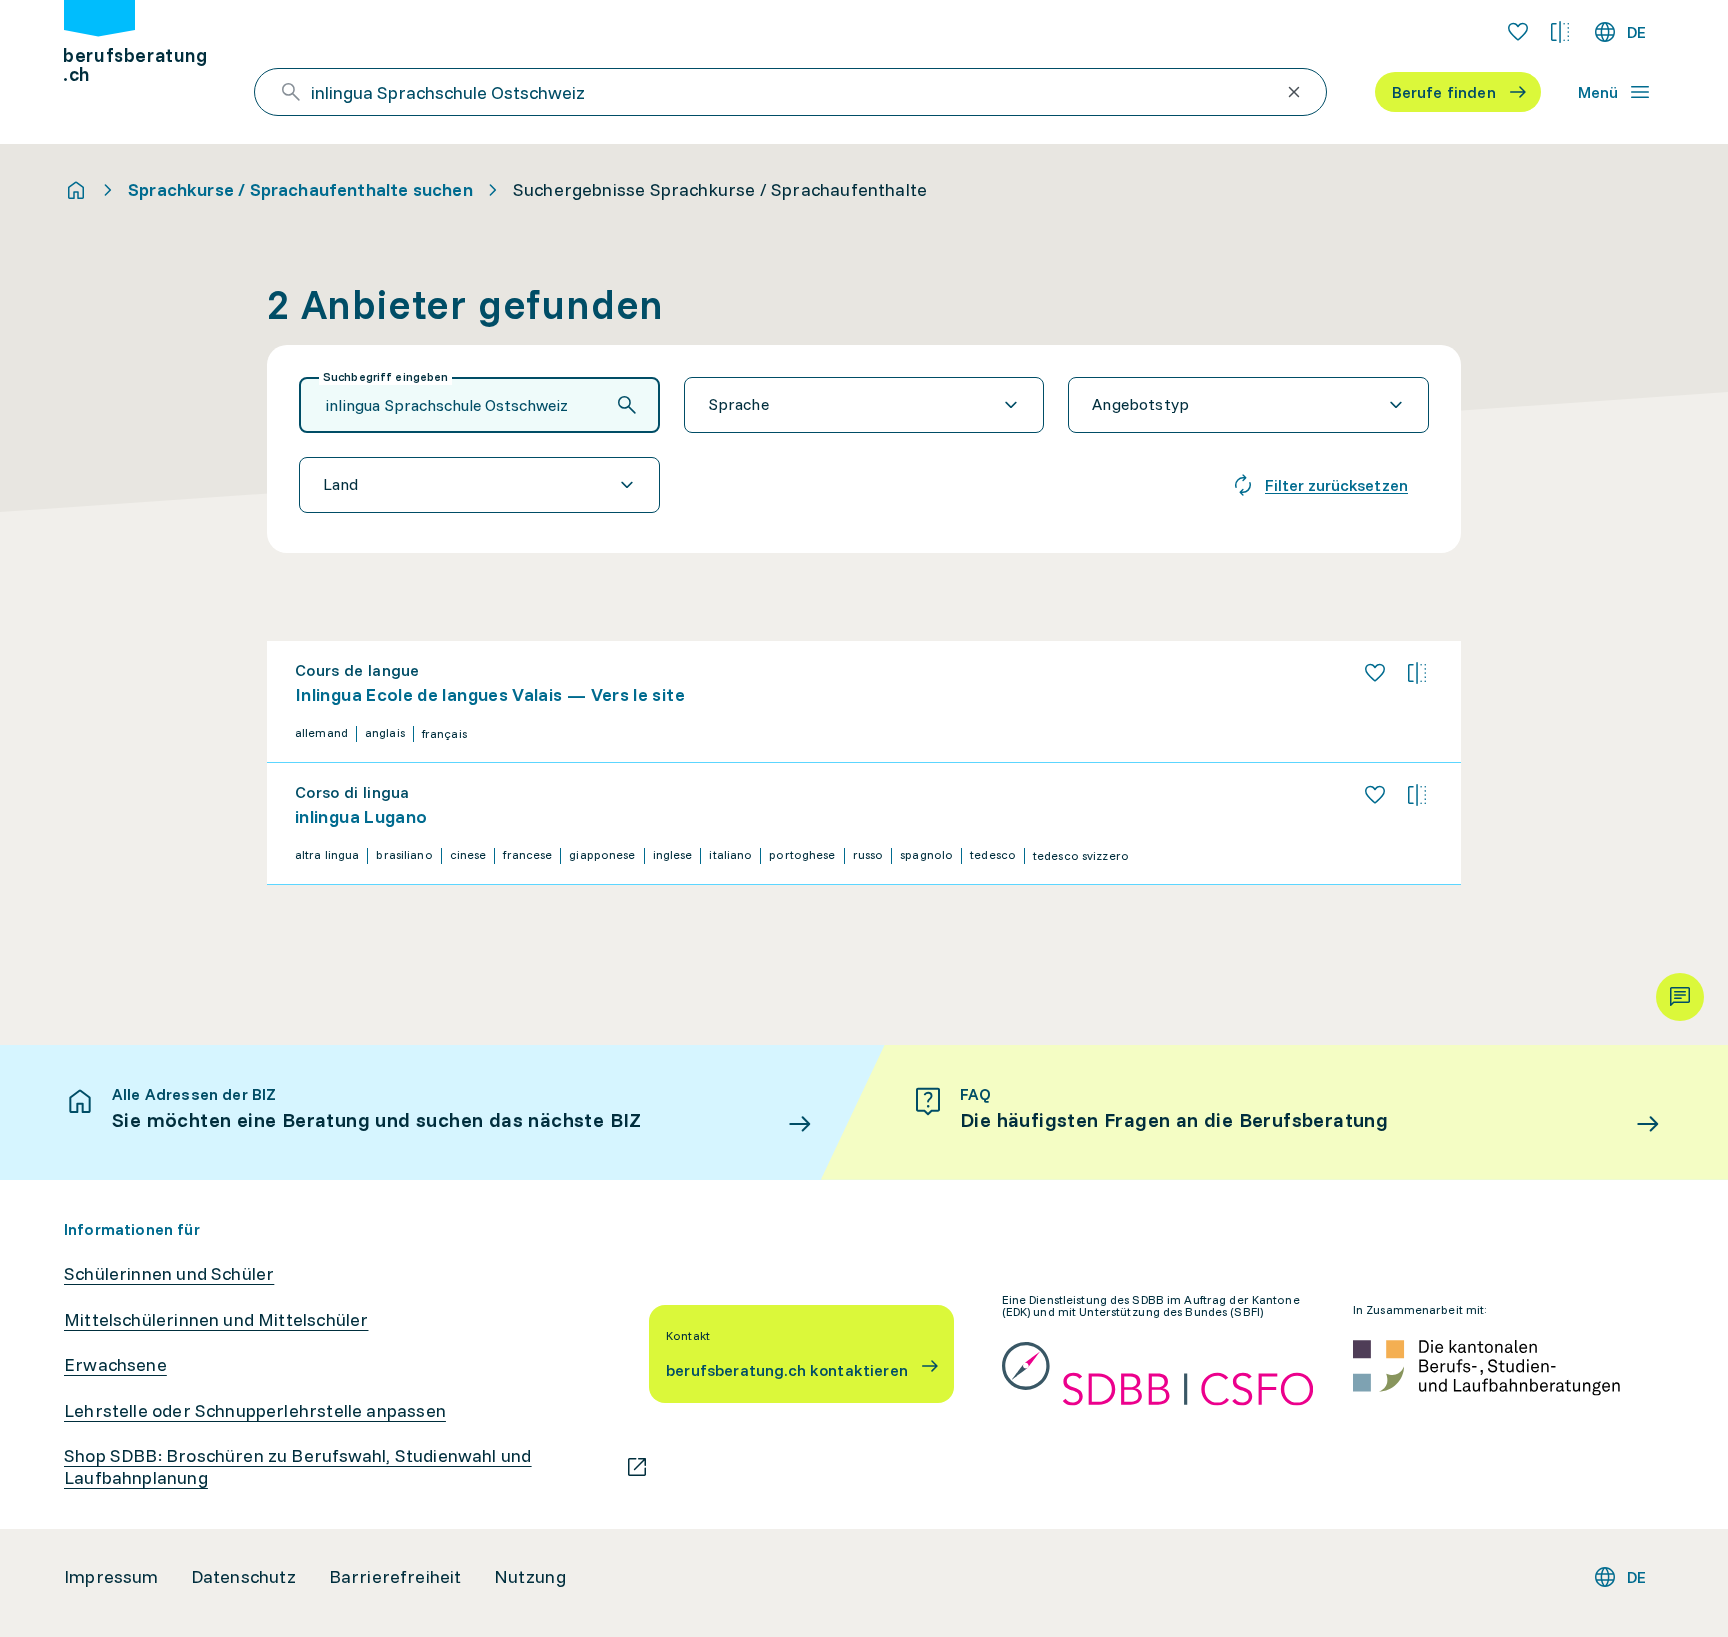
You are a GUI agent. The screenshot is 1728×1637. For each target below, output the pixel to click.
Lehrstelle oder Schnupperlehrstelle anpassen (255, 1411)
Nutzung (530, 1577)
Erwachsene (115, 1365)
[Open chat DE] (1680, 997)
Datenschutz (244, 1577)
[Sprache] (864, 405)
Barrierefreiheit (395, 1577)
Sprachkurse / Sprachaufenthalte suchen (300, 190)
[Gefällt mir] (1375, 673)
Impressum (111, 1577)
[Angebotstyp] (1248, 405)
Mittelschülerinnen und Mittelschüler (216, 1320)
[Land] (479, 485)
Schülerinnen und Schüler (169, 1274)
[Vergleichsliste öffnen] (1560, 32)
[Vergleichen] (1417, 673)
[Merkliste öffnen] (1518, 32)
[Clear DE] (1294, 92)
